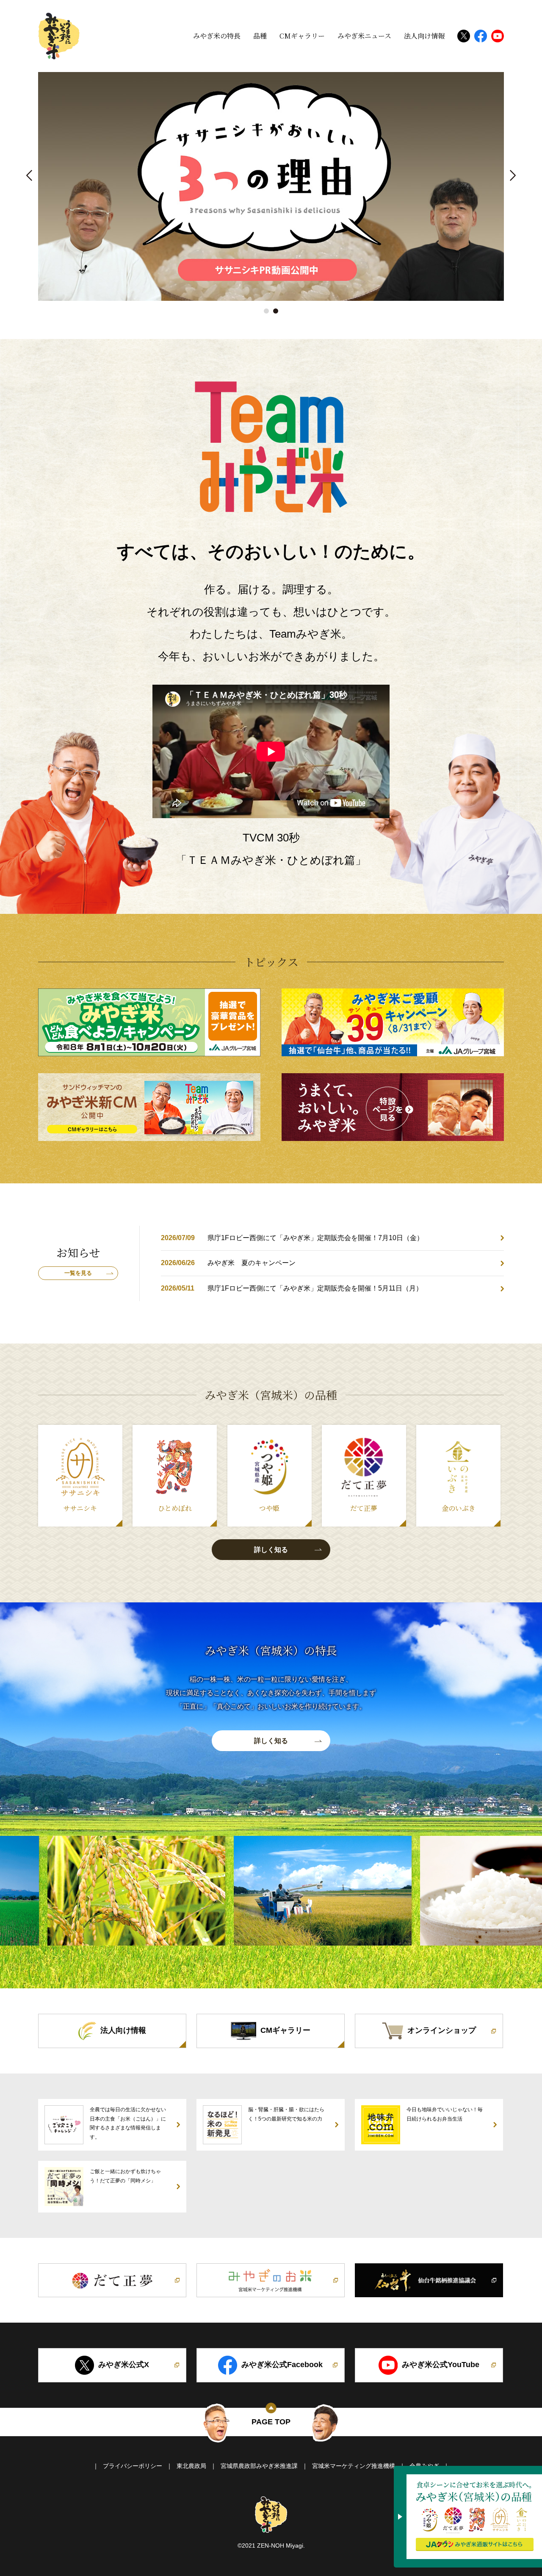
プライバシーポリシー (133, 2466)
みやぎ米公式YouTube (441, 2365)
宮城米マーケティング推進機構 (354, 2466)
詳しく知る (271, 1550)
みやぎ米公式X (124, 2365)
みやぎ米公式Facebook (282, 2365)
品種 (260, 36)
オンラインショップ (442, 2030)
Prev (29, 175)
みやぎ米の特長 (217, 36)
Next (513, 175)
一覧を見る (78, 1273)
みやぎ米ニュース (364, 36)
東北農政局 (191, 2466)
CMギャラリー (302, 36)
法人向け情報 (424, 36)
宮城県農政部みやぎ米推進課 (259, 2466)
